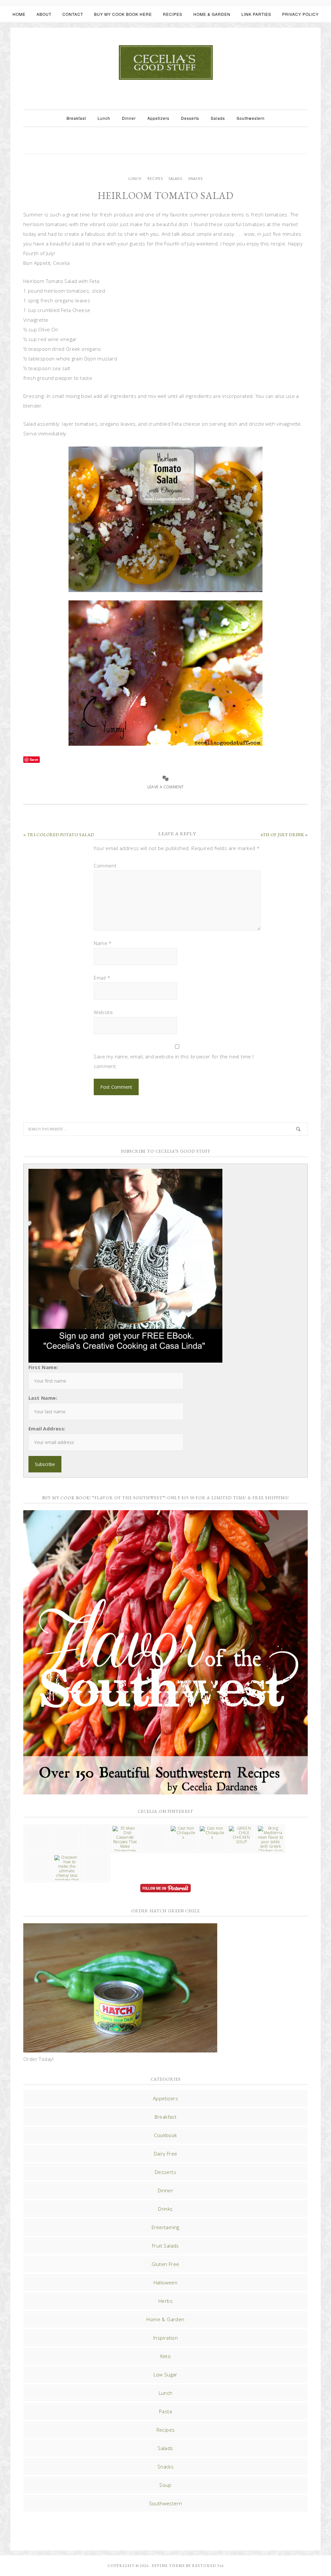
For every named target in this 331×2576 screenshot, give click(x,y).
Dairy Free (166, 2154)
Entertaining (165, 2227)
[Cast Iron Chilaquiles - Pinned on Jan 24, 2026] (183, 1833)
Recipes (155, 179)
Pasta (165, 2411)
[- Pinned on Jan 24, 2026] (38, 1857)
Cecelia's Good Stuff (165, 63)
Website (103, 1012)
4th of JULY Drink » (284, 835)
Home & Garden (165, 2319)
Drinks (165, 2209)
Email (102, 978)
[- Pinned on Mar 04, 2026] (38, 1828)
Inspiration (165, 2338)
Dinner (165, 2190)
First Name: (43, 1367)
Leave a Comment (166, 787)
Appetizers (165, 2098)
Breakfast (166, 2117)
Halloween (166, 2282)
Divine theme (168, 2566)
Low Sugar (165, 2374)
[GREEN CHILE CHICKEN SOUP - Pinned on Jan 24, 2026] (241, 1835)
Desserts (165, 2172)
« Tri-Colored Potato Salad (59, 835)
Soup (165, 2485)
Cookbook (165, 2135)
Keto (166, 2356)
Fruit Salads (165, 2246)
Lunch (135, 179)
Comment (105, 866)
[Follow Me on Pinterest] (165, 1889)
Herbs (165, 2301)
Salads (175, 179)
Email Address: (47, 1428)
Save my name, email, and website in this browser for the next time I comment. (174, 1061)
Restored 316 (208, 2566)
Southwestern (166, 2503)
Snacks (195, 179)
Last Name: (43, 1398)
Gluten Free (165, 2264)
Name (103, 943)
